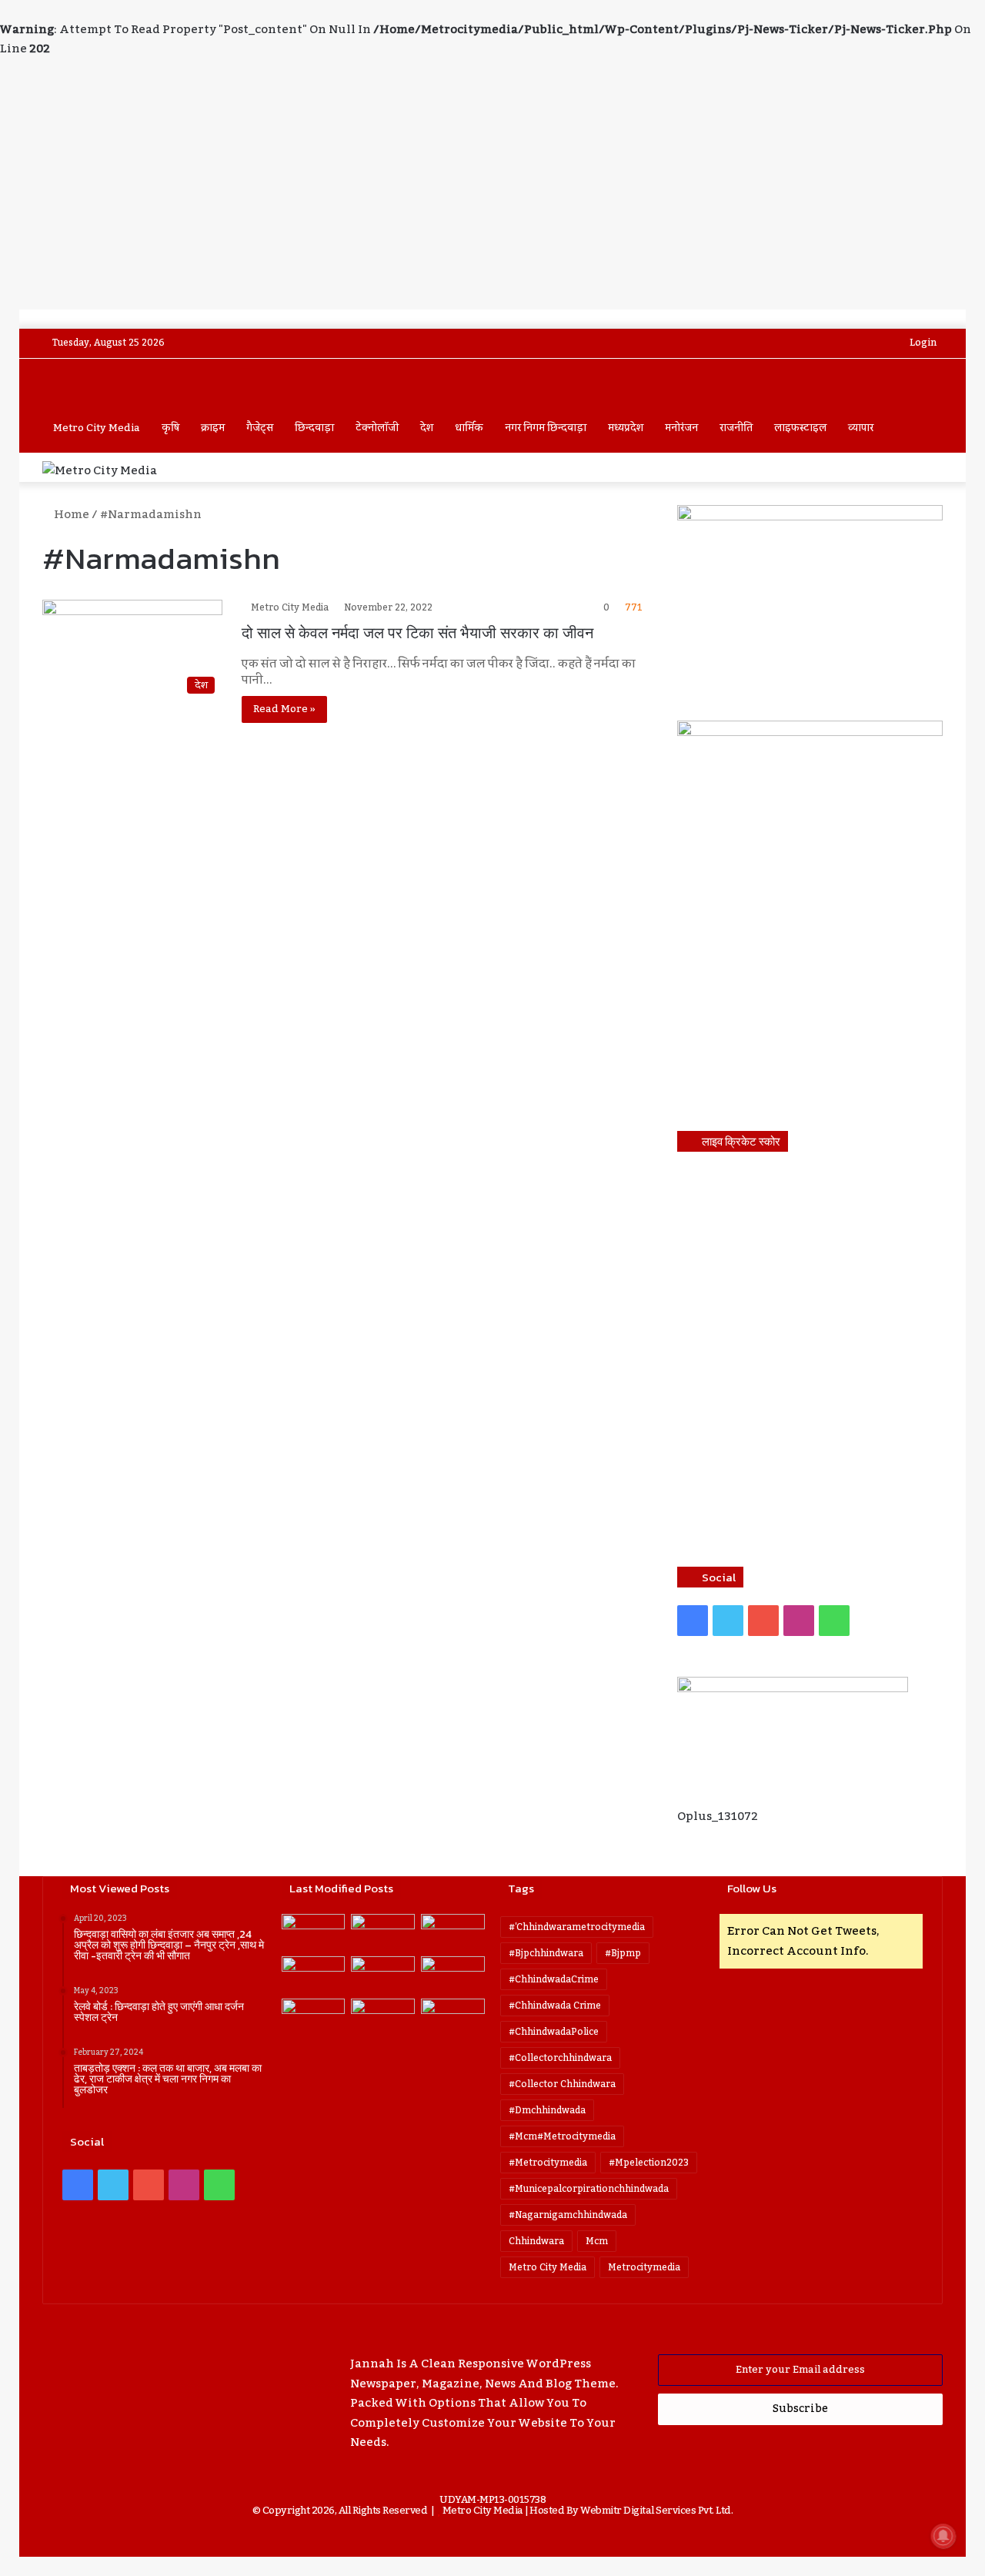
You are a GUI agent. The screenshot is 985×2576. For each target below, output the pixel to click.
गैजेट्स (260, 428)
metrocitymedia (644, 2267)
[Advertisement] (492, 194)
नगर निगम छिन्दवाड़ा (546, 428)
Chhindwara (536, 2241)
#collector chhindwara (562, 2084)
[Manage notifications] (943, 2536)
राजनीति (736, 428)
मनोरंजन (681, 428)
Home (70, 514)
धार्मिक (469, 428)
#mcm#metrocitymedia (562, 2136)
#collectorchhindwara (560, 2058)
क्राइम (213, 428)
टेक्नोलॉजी (377, 428)
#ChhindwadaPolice (554, 2032)
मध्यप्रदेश (626, 428)
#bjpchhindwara (546, 1953)
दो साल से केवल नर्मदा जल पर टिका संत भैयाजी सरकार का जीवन (417, 633)
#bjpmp (623, 1953)
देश (427, 428)
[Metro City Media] (100, 383)
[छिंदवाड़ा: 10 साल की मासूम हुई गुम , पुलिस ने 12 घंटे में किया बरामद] (383, 2017)
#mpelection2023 (649, 2163)
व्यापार (861, 428)
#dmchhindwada (547, 2110)
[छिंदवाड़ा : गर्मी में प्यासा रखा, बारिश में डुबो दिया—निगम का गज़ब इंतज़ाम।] (314, 2017)
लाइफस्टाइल (800, 428)
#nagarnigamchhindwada (568, 2215)
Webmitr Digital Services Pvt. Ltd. (656, 2511)
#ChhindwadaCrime (554, 1979)
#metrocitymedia (548, 2163)
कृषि (170, 428)
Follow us (752, 1888)
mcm (597, 2241)
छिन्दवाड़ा (314, 428)
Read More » (284, 709)
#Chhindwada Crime (555, 2006)
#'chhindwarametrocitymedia (577, 1927)
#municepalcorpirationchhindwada (589, 2189)
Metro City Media (97, 428)
